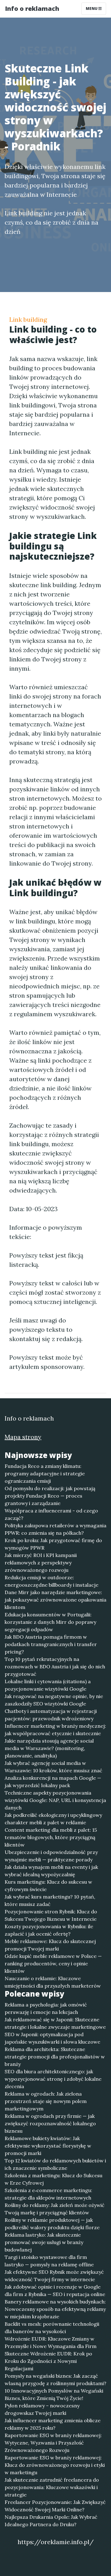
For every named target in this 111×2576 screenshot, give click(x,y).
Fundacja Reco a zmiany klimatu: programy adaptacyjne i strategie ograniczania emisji (45, 1473)
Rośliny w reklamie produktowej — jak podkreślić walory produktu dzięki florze (52, 2224)
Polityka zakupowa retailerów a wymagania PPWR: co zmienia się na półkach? (55, 1529)
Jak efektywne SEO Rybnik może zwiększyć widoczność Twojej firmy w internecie (54, 2276)
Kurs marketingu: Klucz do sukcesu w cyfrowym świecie (48, 1886)
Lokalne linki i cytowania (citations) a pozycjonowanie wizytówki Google (48, 1685)
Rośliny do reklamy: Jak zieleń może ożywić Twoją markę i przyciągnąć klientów (55, 2209)
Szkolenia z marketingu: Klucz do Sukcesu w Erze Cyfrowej (53, 2179)
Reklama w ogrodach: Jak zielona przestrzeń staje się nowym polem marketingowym (46, 2101)
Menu (92, 9)
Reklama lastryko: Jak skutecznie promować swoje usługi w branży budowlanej (44, 2242)
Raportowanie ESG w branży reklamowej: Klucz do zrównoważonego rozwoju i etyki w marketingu (55, 2465)
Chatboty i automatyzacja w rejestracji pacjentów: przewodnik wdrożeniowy (51, 1715)
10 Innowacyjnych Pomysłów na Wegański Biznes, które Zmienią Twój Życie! (54, 2394)
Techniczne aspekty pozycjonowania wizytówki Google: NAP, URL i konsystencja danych (55, 1800)
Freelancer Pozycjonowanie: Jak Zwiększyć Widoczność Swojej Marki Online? (55, 2506)
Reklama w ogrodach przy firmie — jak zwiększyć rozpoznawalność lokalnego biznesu (50, 2123)
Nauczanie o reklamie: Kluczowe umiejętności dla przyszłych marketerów (53, 1982)
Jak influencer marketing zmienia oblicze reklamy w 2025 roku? (53, 2424)
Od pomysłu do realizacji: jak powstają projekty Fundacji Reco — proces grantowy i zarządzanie (50, 1496)
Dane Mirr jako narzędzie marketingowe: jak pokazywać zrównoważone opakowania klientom (55, 1600)
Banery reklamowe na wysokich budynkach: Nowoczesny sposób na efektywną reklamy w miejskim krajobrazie (55, 2309)
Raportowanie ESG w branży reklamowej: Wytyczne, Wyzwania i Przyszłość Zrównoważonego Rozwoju (53, 2443)
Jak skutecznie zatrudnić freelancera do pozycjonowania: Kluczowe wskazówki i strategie (52, 2487)
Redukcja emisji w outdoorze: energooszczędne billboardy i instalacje (51, 1581)
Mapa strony (23, 1437)
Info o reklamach (32, 9)
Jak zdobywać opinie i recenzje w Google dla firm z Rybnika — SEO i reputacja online (55, 2290)
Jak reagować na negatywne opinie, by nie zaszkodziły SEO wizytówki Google (54, 1700)
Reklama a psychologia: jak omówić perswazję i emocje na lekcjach (46, 2008)
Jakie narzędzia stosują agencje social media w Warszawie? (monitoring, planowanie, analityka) (49, 1748)
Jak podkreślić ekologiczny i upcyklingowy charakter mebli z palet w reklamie (53, 1819)
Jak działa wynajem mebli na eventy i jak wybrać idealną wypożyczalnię (51, 1871)
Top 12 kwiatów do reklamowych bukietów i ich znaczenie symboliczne (55, 2164)
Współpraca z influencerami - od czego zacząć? (51, 1514)
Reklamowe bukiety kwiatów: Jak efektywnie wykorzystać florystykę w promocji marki (48, 2146)
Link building (28, 319)
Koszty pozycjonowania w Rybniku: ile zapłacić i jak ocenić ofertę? (49, 1930)
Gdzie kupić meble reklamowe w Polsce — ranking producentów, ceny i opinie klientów (53, 1963)
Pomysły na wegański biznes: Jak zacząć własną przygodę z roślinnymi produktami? (55, 2380)
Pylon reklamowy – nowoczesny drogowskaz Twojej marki (42, 2409)
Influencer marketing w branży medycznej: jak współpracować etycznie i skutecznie (55, 1730)
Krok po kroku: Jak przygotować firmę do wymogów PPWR (53, 1544)
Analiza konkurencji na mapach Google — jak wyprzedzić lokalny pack (53, 1782)
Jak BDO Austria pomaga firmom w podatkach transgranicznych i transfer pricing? (51, 1644)
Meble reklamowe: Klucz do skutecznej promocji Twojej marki (50, 1945)
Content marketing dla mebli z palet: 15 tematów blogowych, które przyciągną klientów (51, 1837)
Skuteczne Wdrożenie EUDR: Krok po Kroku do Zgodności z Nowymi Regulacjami (48, 2361)
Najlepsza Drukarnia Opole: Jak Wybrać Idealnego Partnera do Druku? (51, 2521)
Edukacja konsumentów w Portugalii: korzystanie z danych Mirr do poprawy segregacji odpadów (50, 1622)
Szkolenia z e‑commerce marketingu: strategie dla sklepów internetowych (48, 2194)
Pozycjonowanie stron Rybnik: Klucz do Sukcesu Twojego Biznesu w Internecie (51, 1915)
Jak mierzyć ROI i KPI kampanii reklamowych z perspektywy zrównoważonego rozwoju (41, 1563)
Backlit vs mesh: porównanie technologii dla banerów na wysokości (52, 2328)
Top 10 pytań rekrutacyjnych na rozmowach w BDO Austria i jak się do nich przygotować (55, 1666)
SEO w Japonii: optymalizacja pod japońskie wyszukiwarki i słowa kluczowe (52, 2038)
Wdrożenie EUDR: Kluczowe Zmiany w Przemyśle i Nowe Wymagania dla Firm (51, 2342)
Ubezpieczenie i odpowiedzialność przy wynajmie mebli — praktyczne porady (51, 1856)
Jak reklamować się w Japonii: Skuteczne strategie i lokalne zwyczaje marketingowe (55, 2023)
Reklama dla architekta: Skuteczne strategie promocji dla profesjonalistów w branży (55, 2057)
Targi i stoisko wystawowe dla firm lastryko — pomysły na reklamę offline (49, 2261)
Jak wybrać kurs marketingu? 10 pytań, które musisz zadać (50, 1900)
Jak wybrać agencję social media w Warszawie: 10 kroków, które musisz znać (53, 1767)
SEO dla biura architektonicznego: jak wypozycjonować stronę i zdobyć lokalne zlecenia (53, 2079)
